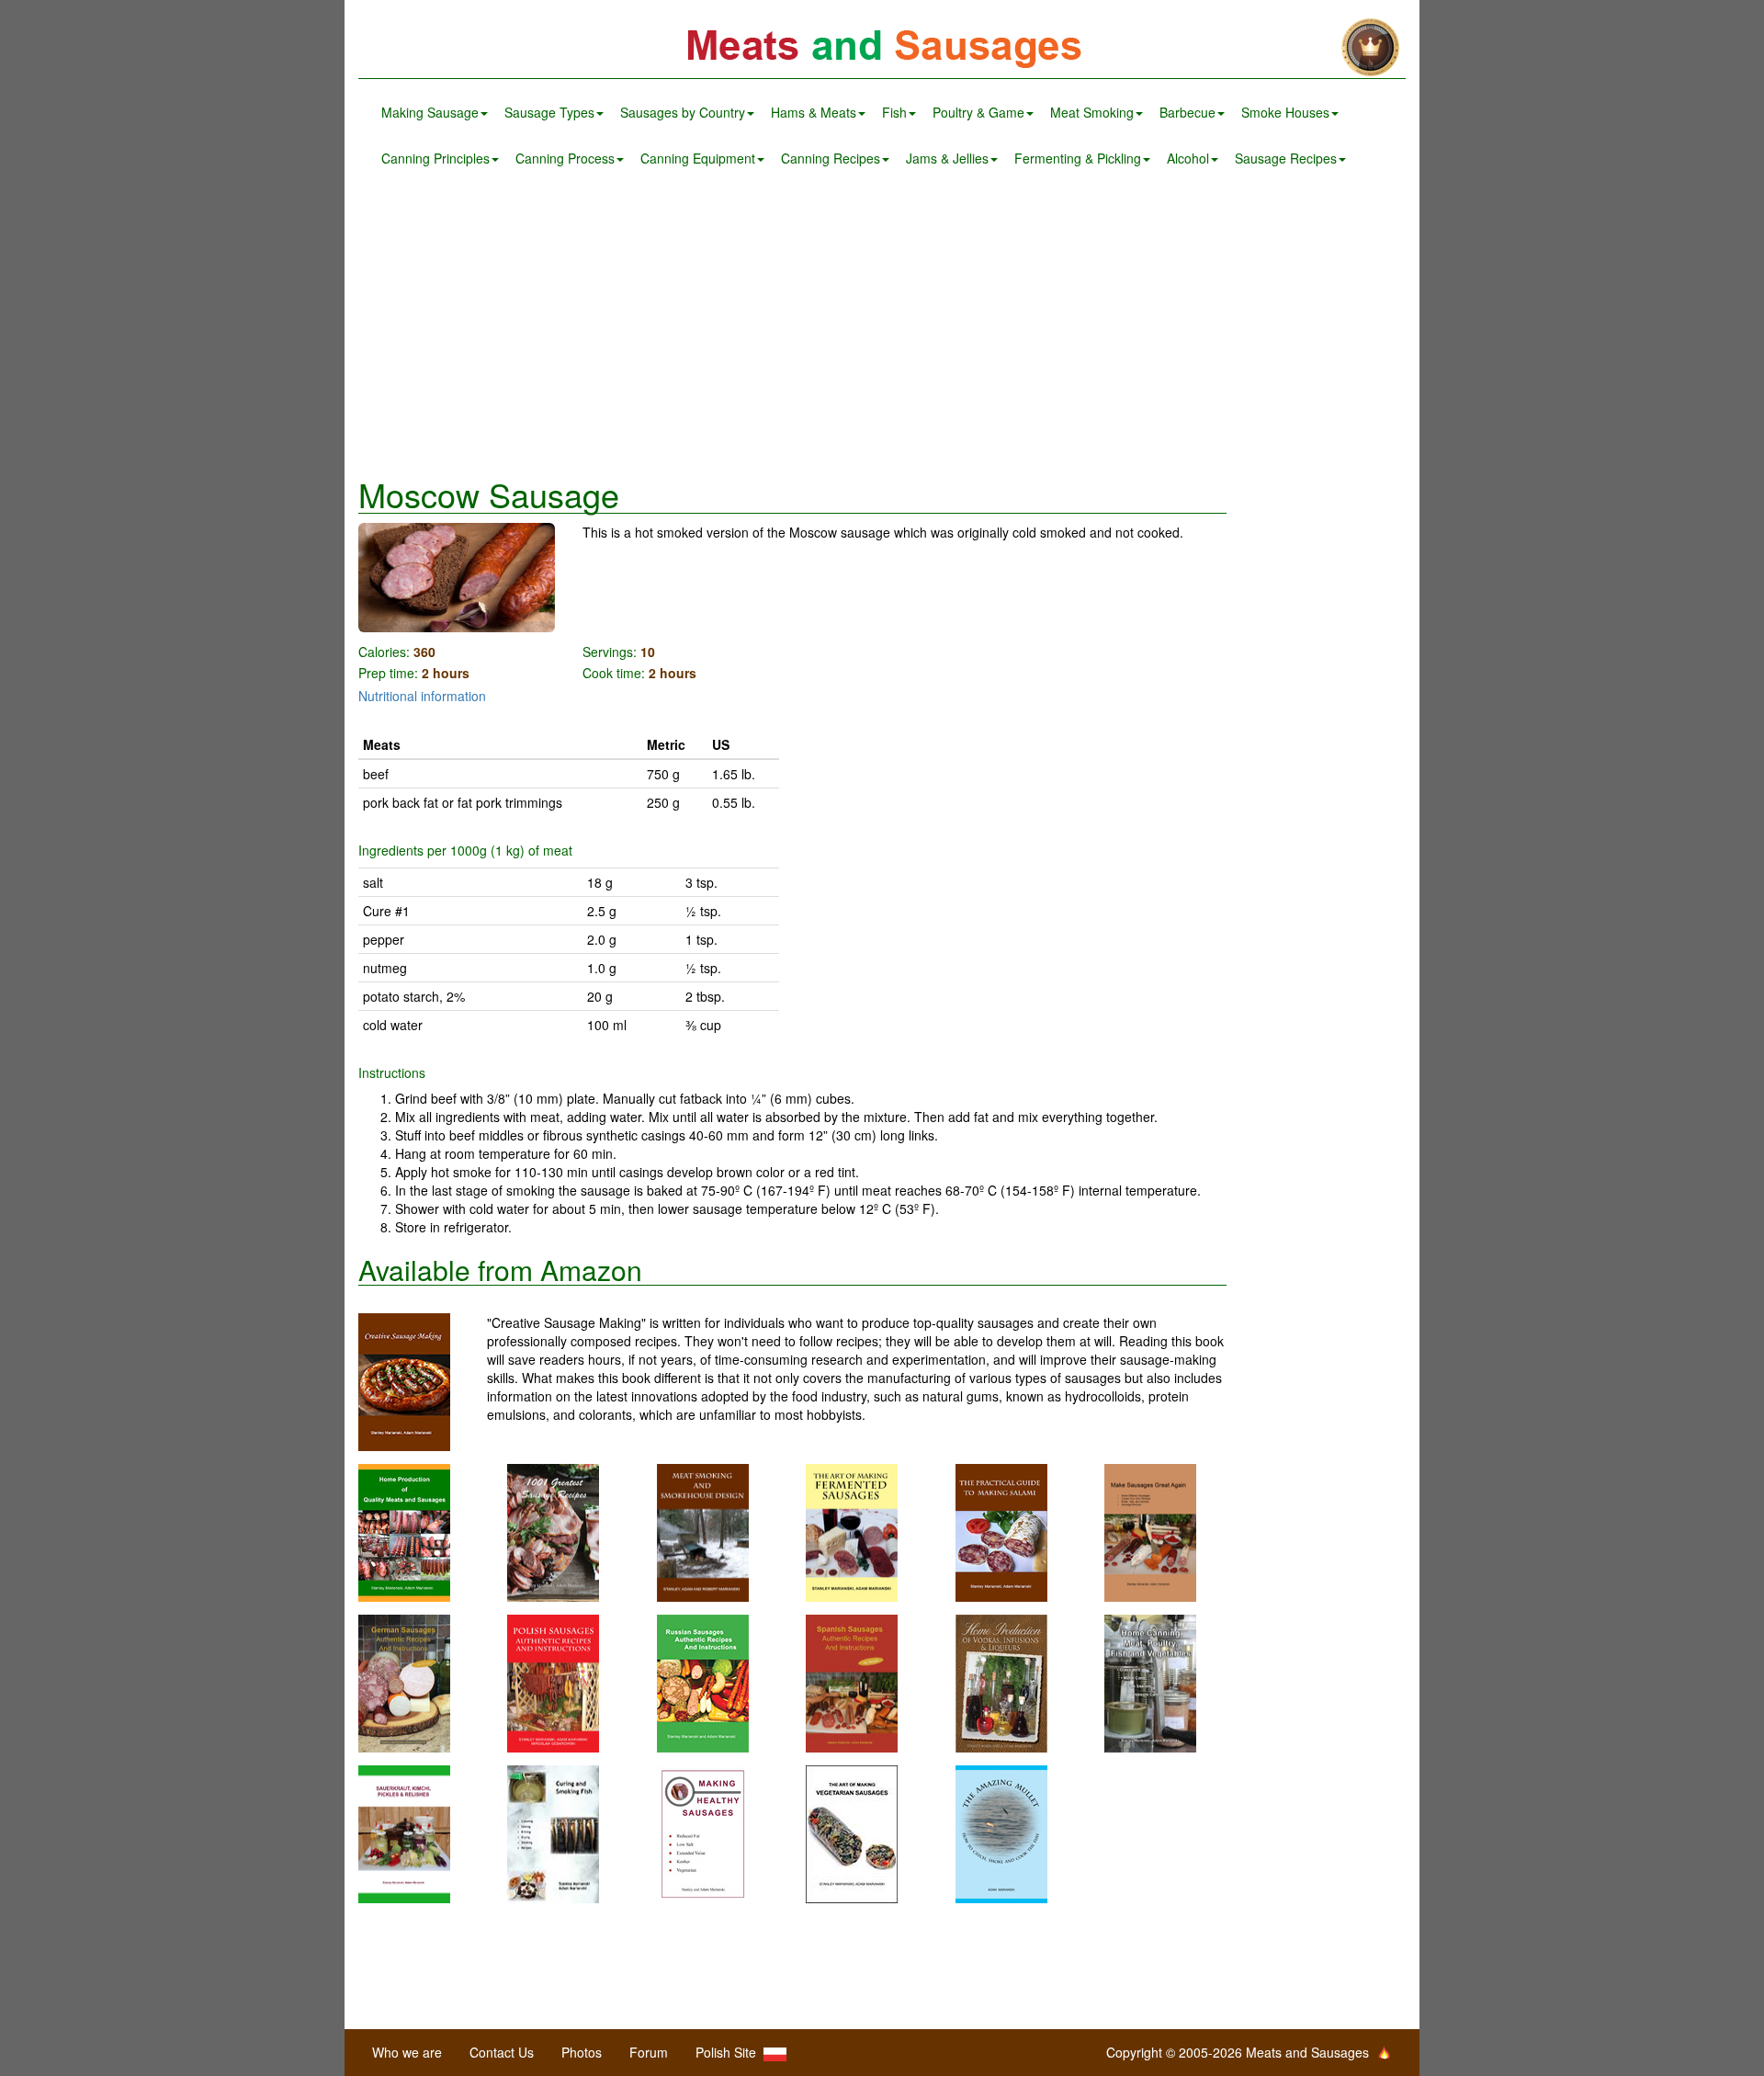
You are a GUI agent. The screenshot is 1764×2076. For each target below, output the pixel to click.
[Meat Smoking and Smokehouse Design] (703, 1531)
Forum (649, 2052)
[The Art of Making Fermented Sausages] (852, 1531)
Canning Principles (435, 158)
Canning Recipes (831, 158)
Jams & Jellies (947, 158)
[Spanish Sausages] (852, 1682)
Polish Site (729, 2052)
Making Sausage (430, 112)
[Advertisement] (882, 329)
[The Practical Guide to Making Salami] (1001, 1531)
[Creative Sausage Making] (423, 1382)
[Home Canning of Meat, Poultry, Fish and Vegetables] (1150, 1682)
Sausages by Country (683, 112)
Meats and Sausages (882, 48)
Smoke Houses (1285, 112)
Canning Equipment (698, 158)
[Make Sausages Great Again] (1150, 1531)
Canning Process (565, 158)
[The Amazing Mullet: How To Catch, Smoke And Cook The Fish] (1001, 1832)
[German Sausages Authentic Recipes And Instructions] (404, 1682)
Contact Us (502, 2052)
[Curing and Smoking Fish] (553, 1832)
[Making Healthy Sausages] (703, 1832)
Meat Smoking (1092, 112)
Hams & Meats (814, 112)
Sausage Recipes (1286, 158)
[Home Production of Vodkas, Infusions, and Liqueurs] (1001, 1682)
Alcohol (1188, 158)
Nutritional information (422, 696)
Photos (582, 2052)
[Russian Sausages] (703, 1682)
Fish (894, 112)
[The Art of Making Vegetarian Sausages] (852, 1832)
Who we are (407, 2052)
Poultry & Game (978, 112)
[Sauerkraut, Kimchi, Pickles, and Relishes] (404, 1832)
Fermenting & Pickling (1078, 158)
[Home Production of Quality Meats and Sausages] (404, 1531)
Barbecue (1187, 112)
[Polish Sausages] (553, 1682)
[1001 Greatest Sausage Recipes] (553, 1531)
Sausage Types (549, 112)
